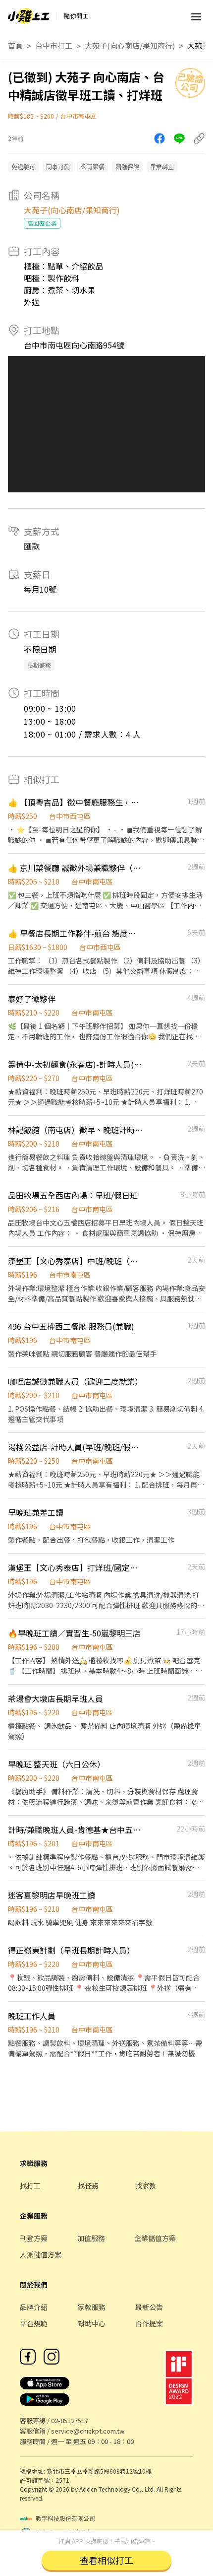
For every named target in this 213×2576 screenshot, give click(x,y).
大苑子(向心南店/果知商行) (130, 45)
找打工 (30, 2185)
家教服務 (92, 2307)
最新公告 (149, 2307)
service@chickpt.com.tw (88, 2431)
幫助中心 (92, 2323)
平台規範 (34, 2323)
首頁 (15, 45)
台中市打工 (54, 45)
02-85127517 (70, 2420)
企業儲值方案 (155, 2238)
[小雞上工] (29, 16)
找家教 (146, 2185)
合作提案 (149, 2323)
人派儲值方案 (41, 2254)
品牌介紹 (34, 2307)
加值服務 (91, 2238)
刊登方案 (34, 2238)
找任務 (88, 2185)
